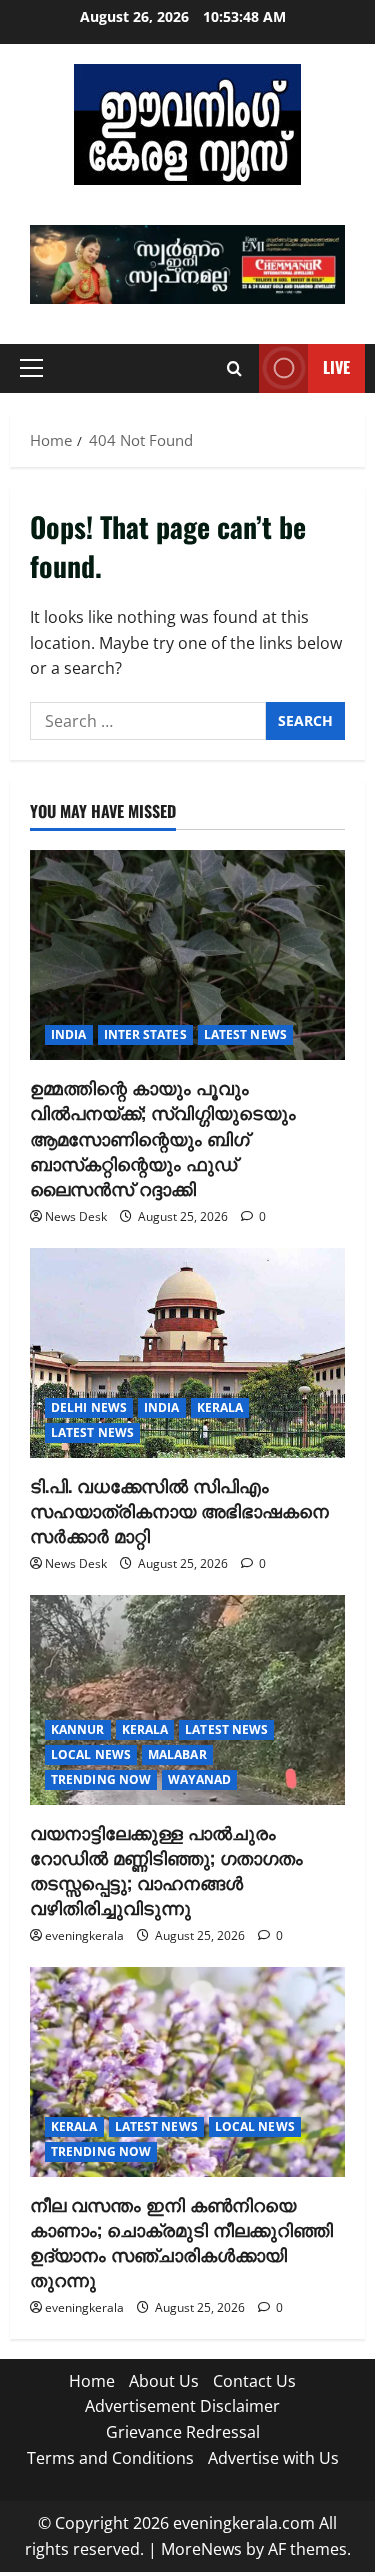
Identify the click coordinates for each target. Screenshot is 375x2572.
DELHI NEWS (89, 1407)
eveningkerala (84, 1935)
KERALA (220, 1407)
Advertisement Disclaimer (182, 2406)
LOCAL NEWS (91, 1754)
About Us (164, 2381)
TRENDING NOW (101, 1779)
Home (92, 2381)
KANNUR (78, 1729)
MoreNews (201, 2549)
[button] (187, 264)
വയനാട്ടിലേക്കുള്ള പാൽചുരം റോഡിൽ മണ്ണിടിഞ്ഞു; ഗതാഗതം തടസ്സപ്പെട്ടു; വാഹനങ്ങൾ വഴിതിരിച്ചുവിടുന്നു (166, 1870)
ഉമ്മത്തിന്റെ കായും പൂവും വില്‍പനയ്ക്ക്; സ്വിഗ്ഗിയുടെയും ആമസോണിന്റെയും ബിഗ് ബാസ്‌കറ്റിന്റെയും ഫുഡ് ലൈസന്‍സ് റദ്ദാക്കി (163, 1137)
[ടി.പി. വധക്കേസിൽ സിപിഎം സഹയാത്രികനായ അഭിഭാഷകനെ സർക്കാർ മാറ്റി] (187, 1353)
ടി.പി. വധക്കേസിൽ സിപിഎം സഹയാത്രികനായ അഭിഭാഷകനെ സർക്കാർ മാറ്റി (179, 1510)
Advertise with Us (273, 2458)
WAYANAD (199, 1779)
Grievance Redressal (183, 2432)
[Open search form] (234, 368)
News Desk (76, 1216)
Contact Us (254, 2381)
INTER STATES (145, 1034)
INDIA (69, 1034)
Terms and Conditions (110, 2458)
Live (336, 367)
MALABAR (177, 1754)
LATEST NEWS (245, 1034)
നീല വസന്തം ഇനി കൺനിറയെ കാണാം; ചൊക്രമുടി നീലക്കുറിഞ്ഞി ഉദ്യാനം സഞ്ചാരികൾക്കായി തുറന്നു (181, 2242)
